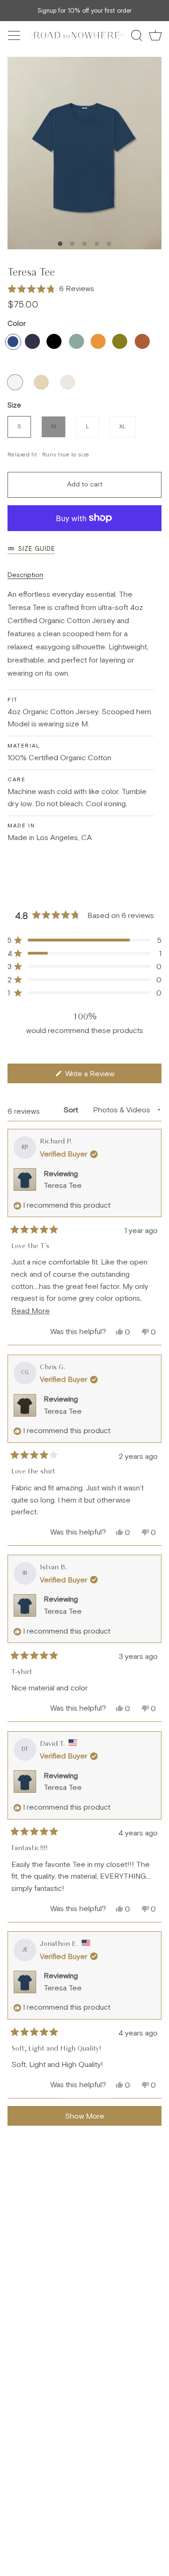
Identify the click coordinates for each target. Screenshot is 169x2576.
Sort (72, 1110)
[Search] (137, 35)
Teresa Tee (63, 1185)
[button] (51, 289)
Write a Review (102, 1076)
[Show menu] (15, 35)
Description (25, 575)
